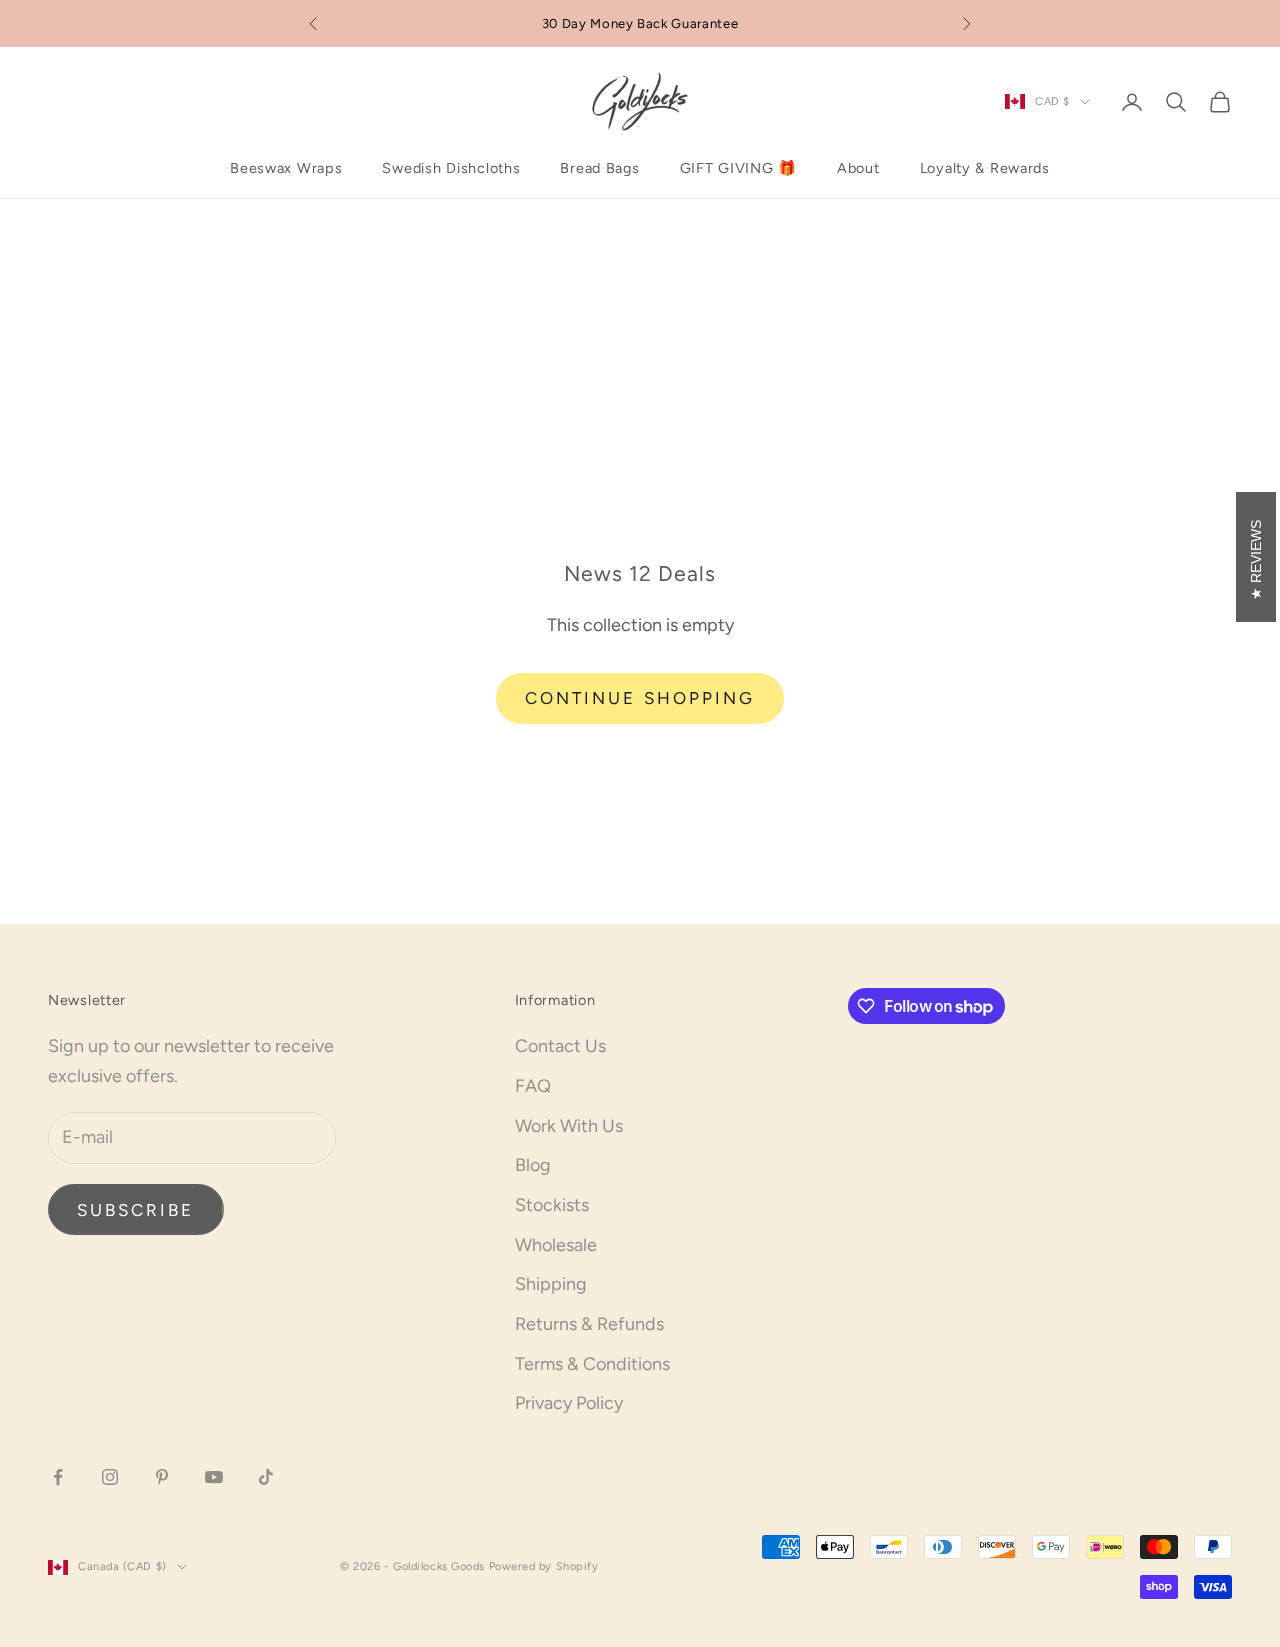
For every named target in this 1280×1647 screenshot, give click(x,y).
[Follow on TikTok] (266, 1477)
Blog (533, 1165)
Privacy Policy (569, 1403)
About (858, 168)
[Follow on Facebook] (58, 1477)
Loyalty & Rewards (985, 168)
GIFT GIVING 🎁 (738, 168)
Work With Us (569, 1126)
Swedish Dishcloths (451, 168)
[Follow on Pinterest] (162, 1477)
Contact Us (560, 1046)
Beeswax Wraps (286, 168)
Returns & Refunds (589, 1324)
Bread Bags (599, 168)
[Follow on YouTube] (214, 1477)
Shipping (551, 1284)
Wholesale (556, 1245)
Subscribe (136, 1210)
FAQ (533, 1086)
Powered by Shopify (544, 1566)
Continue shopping (640, 698)
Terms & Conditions (592, 1364)
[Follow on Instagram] (110, 1477)
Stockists (552, 1205)
